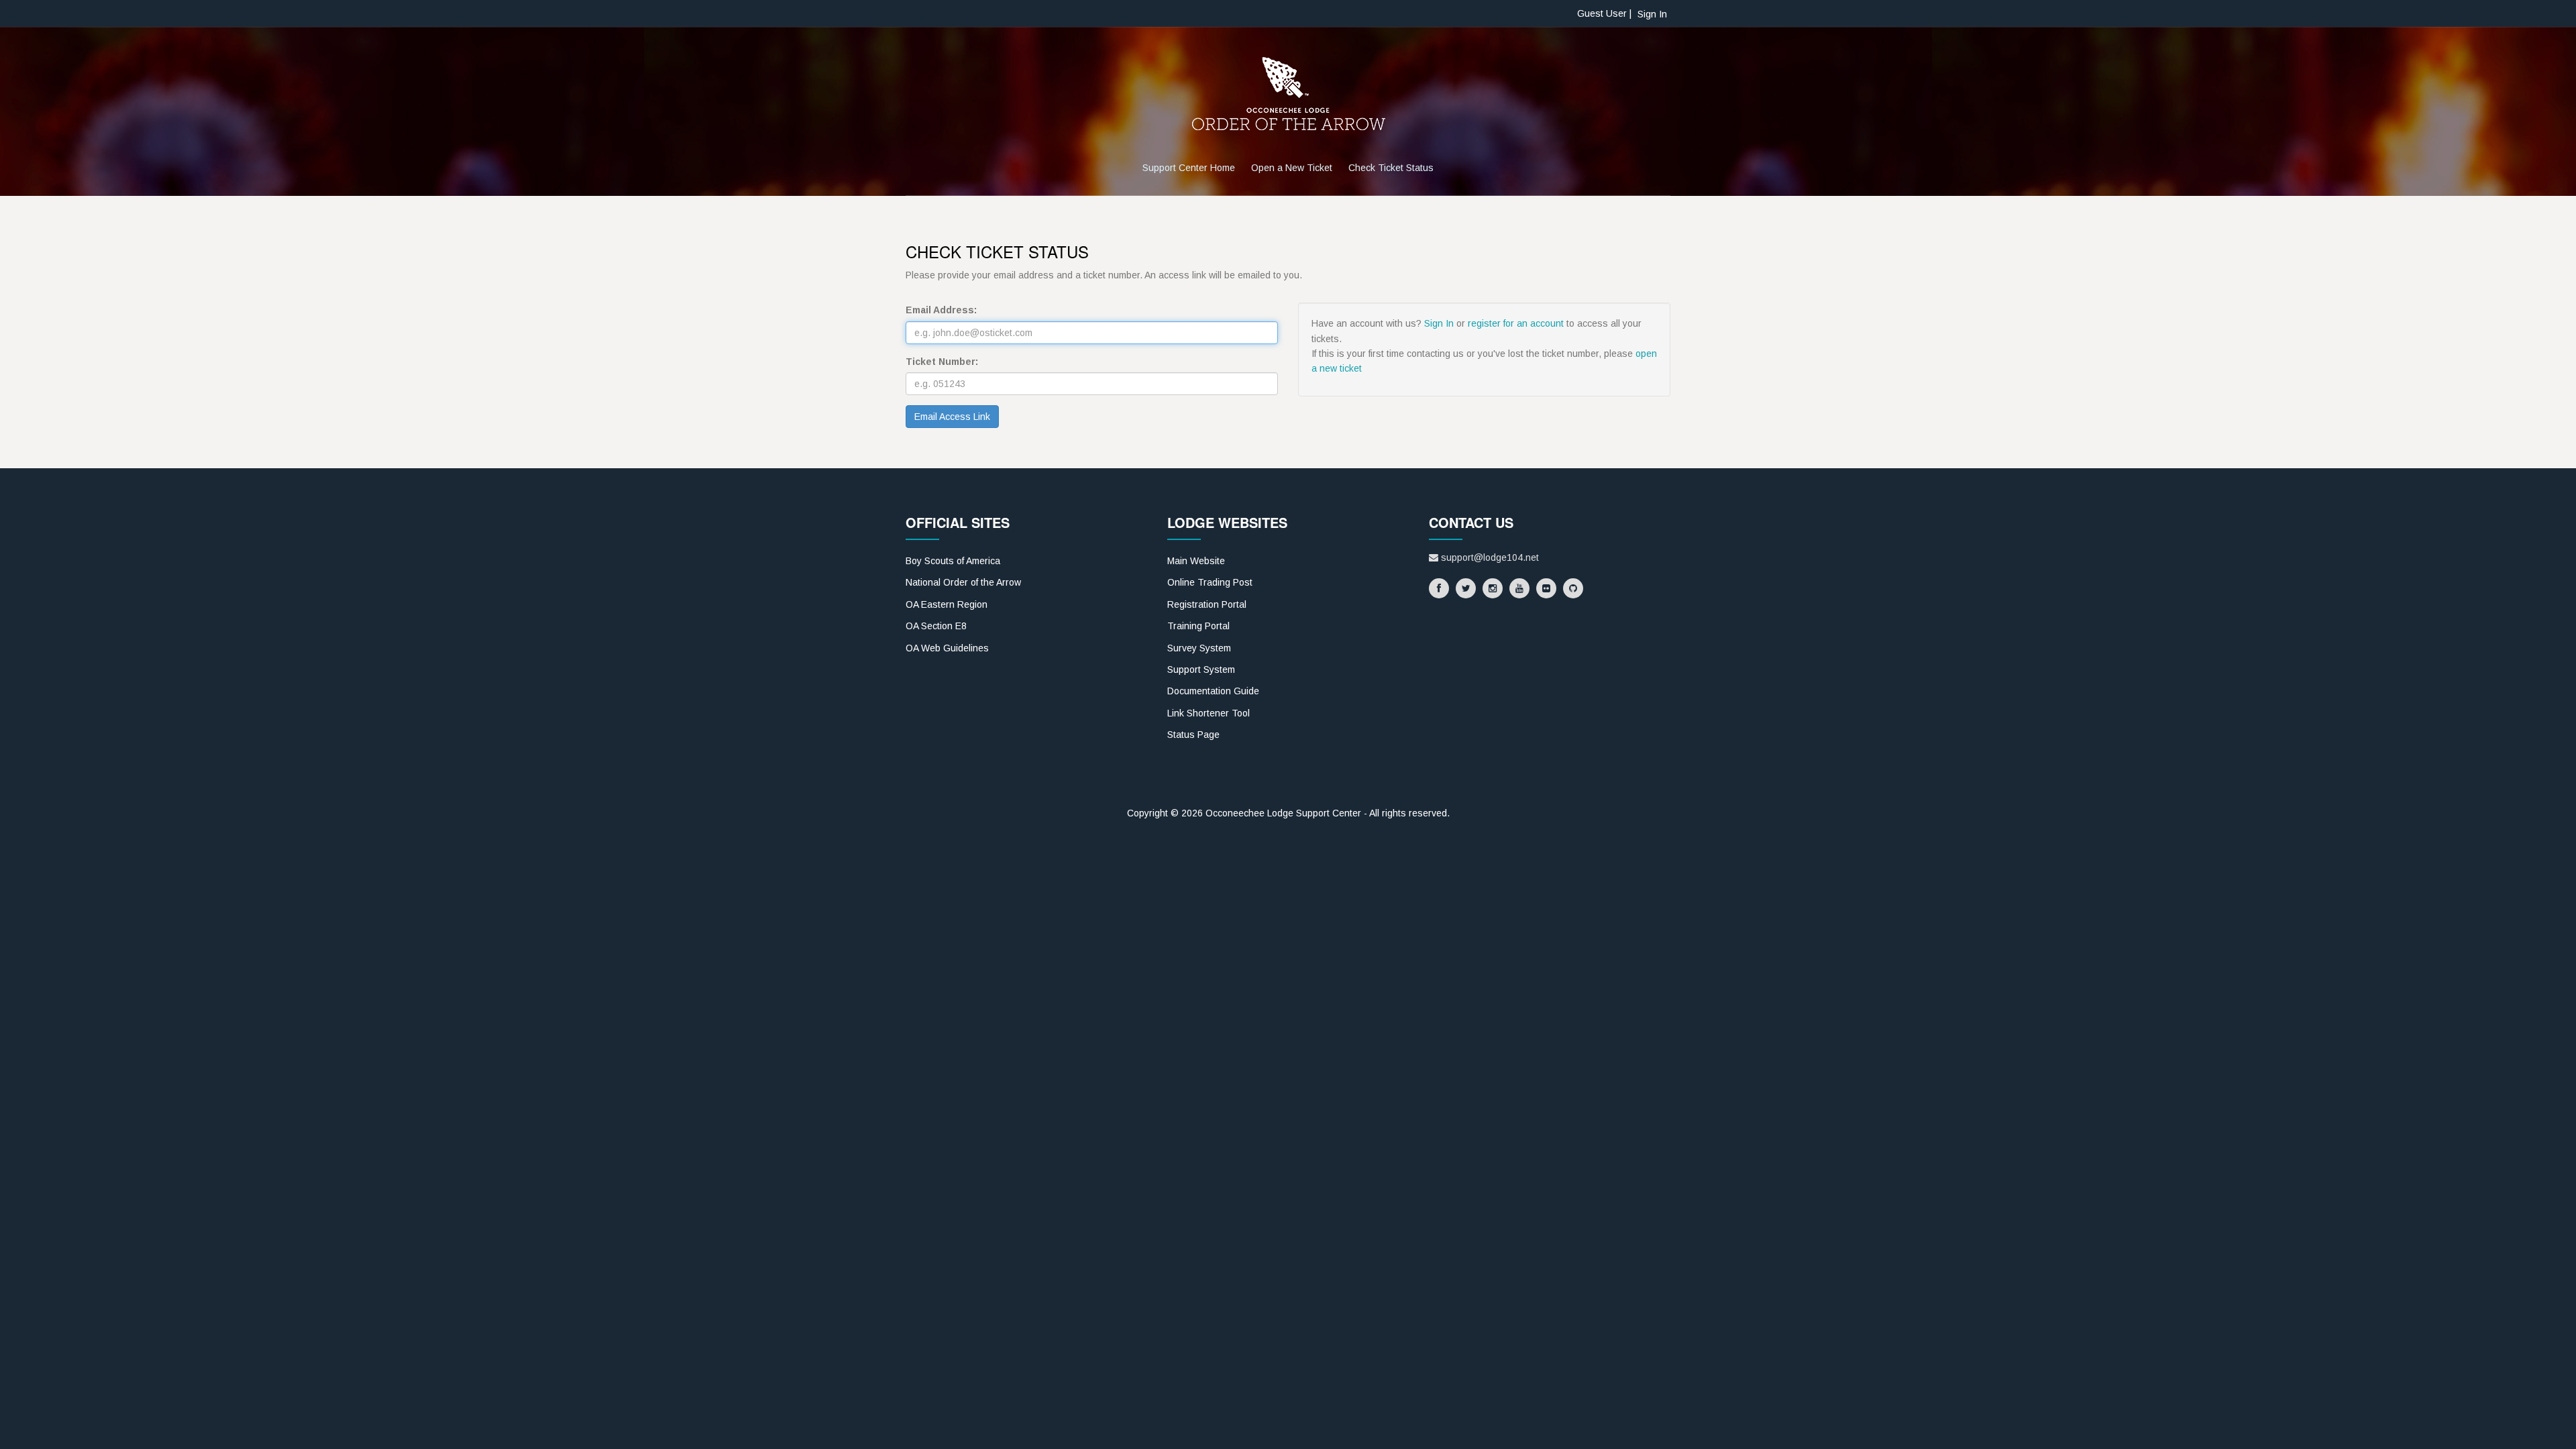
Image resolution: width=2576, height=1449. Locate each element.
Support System (1201, 669)
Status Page (1193, 735)
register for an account (1517, 323)
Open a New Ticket (1292, 168)
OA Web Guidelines (947, 648)
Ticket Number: (942, 362)
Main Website (1196, 561)
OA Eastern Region (947, 604)
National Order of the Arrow (963, 582)
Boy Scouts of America (953, 561)
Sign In (1652, 14)
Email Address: (941, 310)
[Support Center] (1288, 94)
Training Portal (1198, 626)
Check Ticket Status (1391, 168)
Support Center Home (1189, 168)
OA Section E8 (936, 626)
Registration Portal (1207, 604)
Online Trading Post (1210, 582)
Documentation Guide (1213, 691)
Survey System (1199, 648)
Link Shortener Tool (1209, 713)
